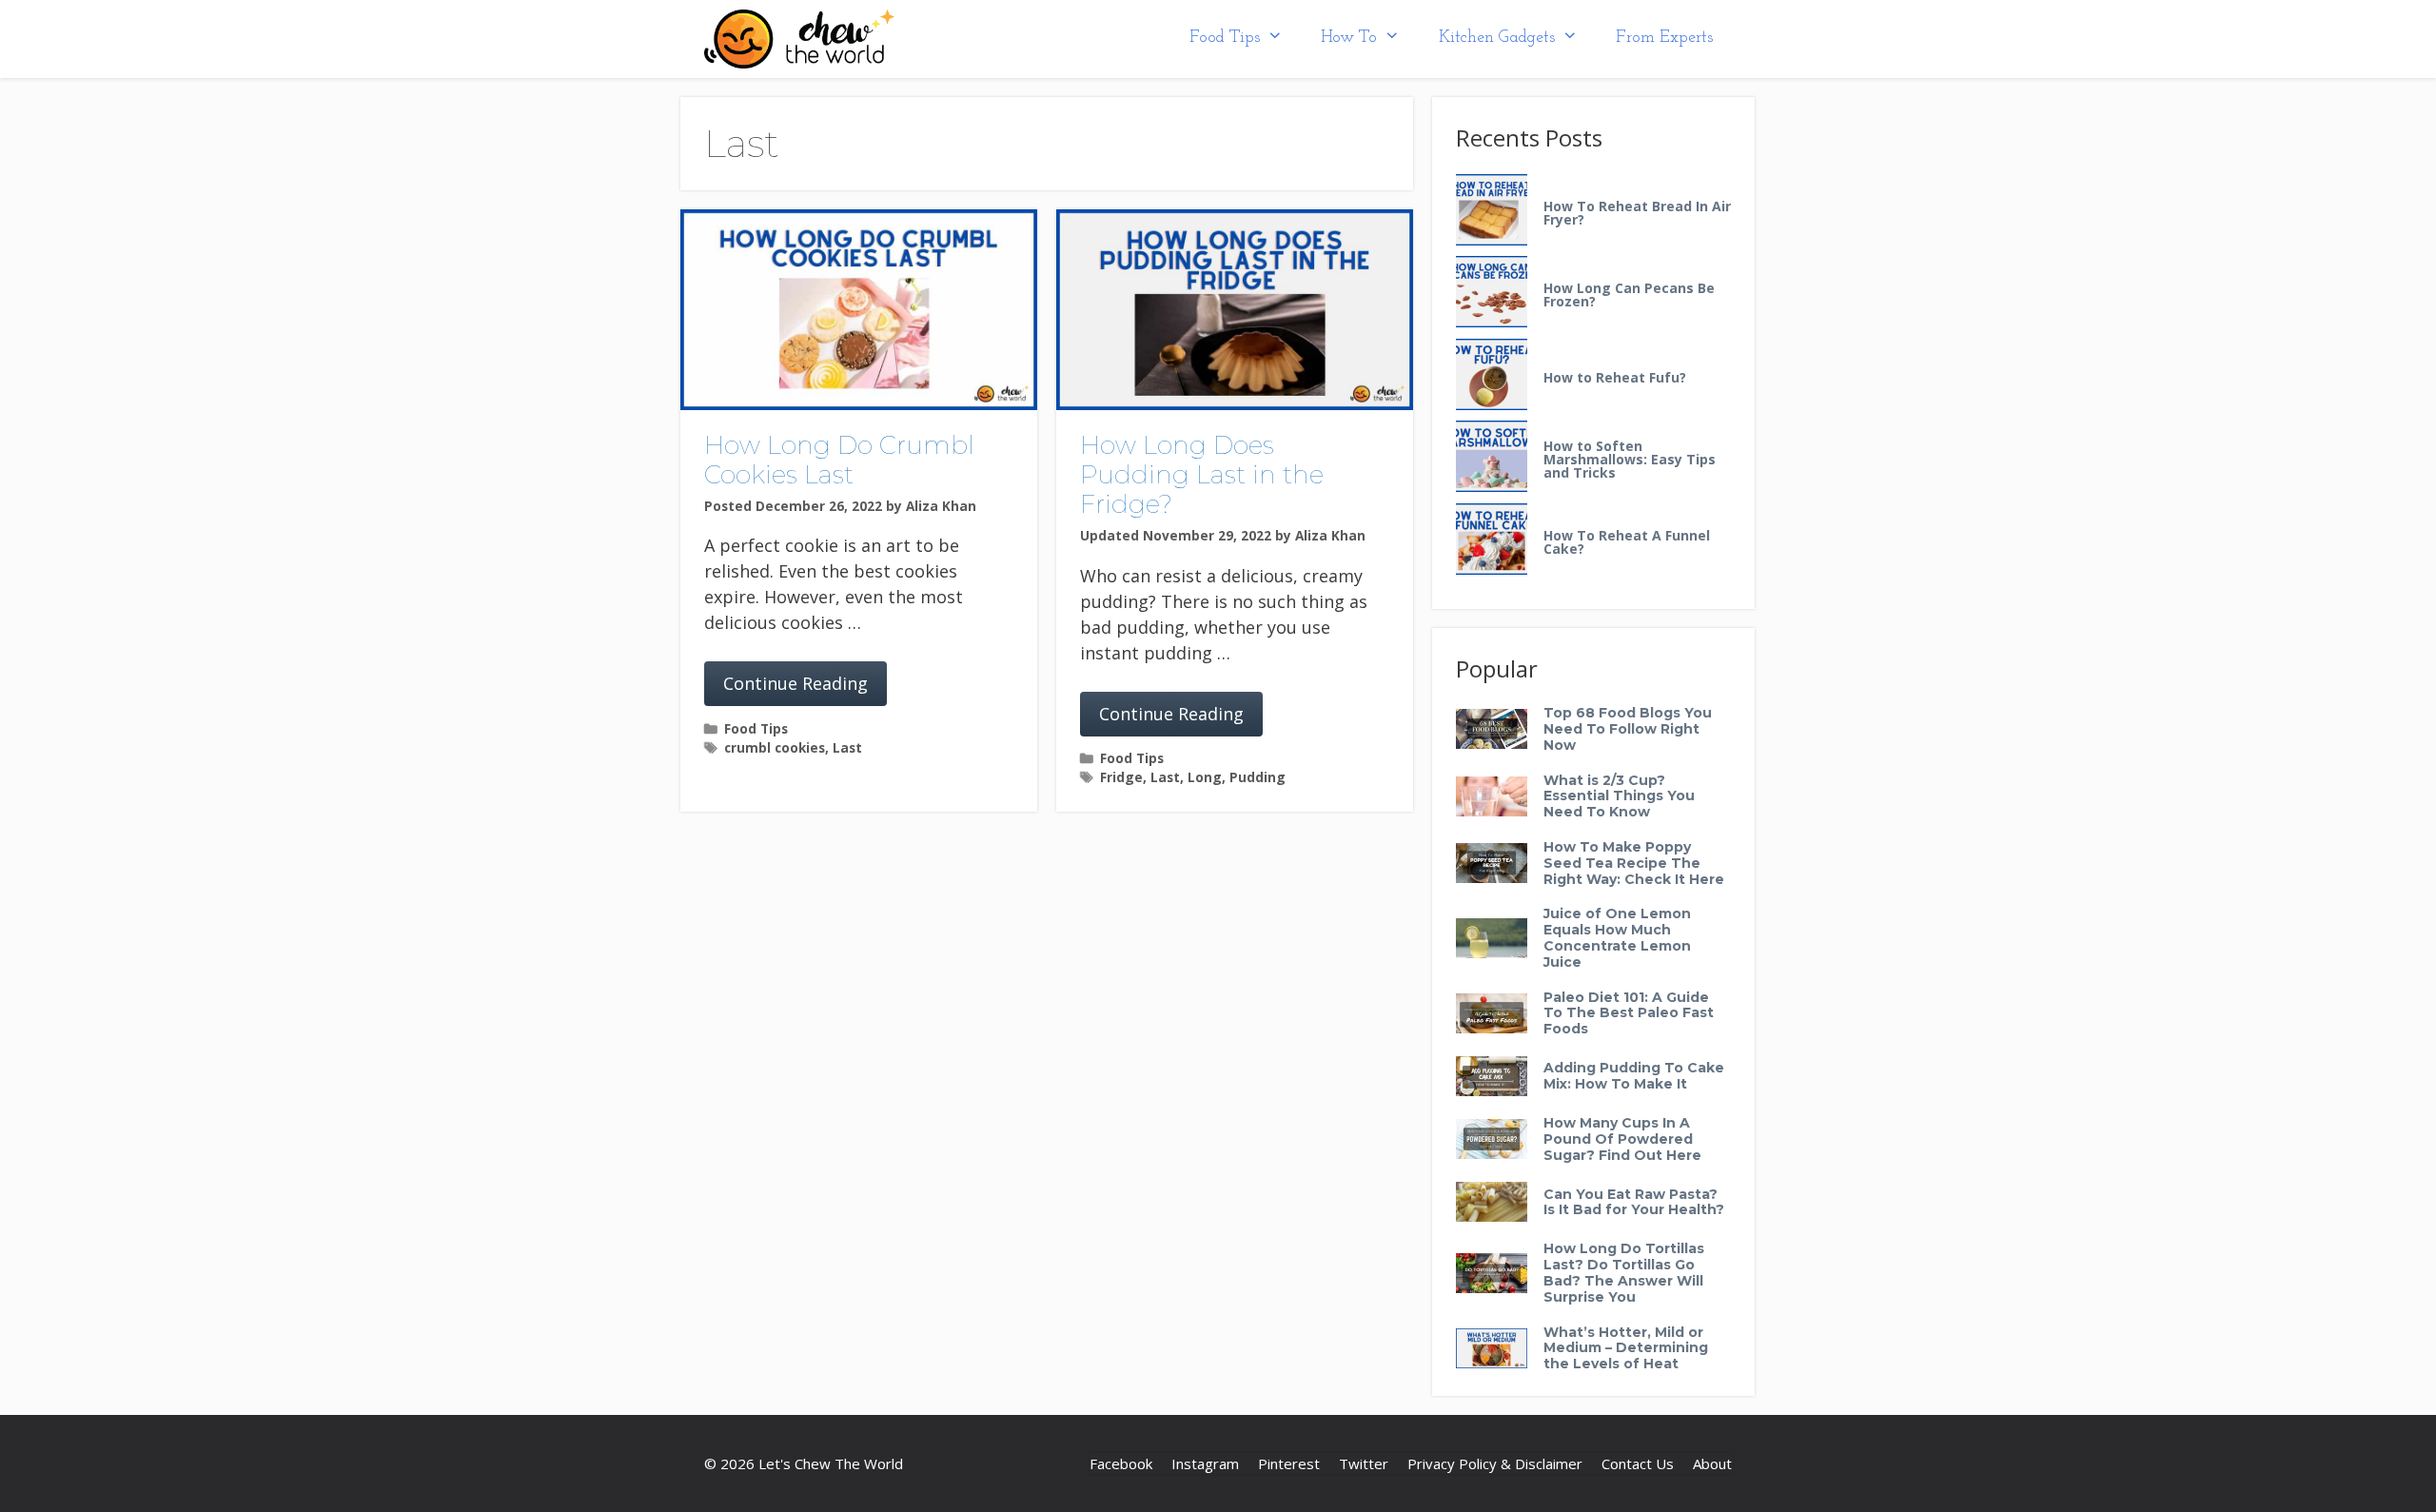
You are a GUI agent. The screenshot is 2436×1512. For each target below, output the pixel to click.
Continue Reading (796, 683)
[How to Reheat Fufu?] (1492, 375)
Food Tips (1225, 38)
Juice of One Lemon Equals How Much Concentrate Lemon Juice (1617, 937)
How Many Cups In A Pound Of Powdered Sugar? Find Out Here (1622, 1139)
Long (1205, 777)
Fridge (1121, 777)
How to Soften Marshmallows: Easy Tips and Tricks (1630, 460)
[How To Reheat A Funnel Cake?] (1492, 540)
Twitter (1364, 1463)
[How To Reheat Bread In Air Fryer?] (1492, 211)
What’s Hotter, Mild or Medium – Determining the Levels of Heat (1626, 1348)
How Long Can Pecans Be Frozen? (1629, 295)
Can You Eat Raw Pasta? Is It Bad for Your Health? (1634, 1202)
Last (847, 747)
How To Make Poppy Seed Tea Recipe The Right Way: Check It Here (1634, 863)
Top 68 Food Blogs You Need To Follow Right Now (1628, 729)
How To (1349, 38)
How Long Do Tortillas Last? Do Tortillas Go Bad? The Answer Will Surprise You (1624, 1272)
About (1712, 1463)
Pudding (1257, 777)
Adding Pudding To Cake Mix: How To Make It (1634, 1076)
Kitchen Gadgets (1497, 38)
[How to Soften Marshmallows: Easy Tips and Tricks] (1492, 457)
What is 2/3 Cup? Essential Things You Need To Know (1619, 796)
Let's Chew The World (831, 1463)
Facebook (1121, 1463)
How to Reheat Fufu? (1615, 378)
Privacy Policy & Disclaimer (1495, 1463)
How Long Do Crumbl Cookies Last (839, 460)
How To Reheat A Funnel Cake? (1627, 542)
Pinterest (1289, 1463)
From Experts (1664, 38)
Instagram (1205, 1463)
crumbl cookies (775, 747)
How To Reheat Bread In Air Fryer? (1637, 213)
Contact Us (1638, 1463)
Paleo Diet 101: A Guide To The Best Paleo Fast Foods (1629, 1013)
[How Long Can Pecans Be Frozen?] (1492, 293)
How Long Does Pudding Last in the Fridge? (1202, 475)
